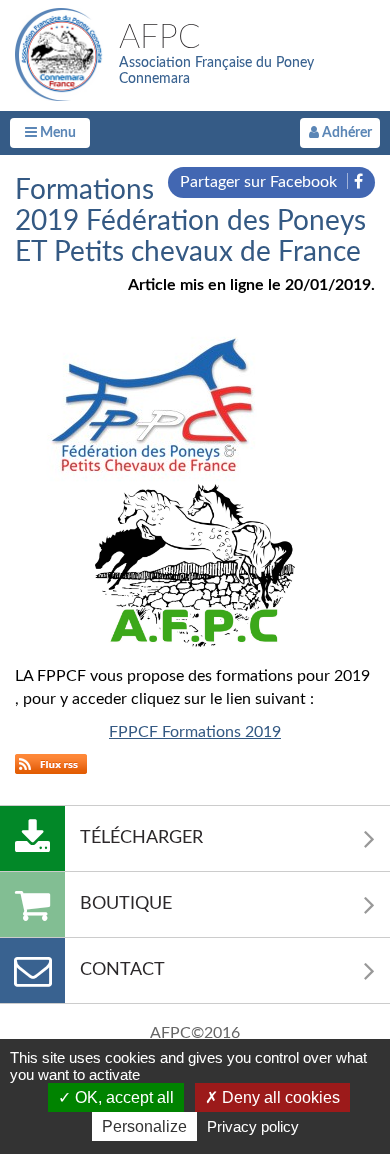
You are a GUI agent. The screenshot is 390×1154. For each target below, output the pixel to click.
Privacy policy (253, 1126)
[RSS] (51, 763)
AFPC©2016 (195, 1033)
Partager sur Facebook (260, 182)
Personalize (144, 1126)
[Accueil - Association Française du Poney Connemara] (62, 55)
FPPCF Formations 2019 (195, 732)
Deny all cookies (279, 1097)
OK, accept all (122, 1097)
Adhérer (345, 133)
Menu (56, 133)
